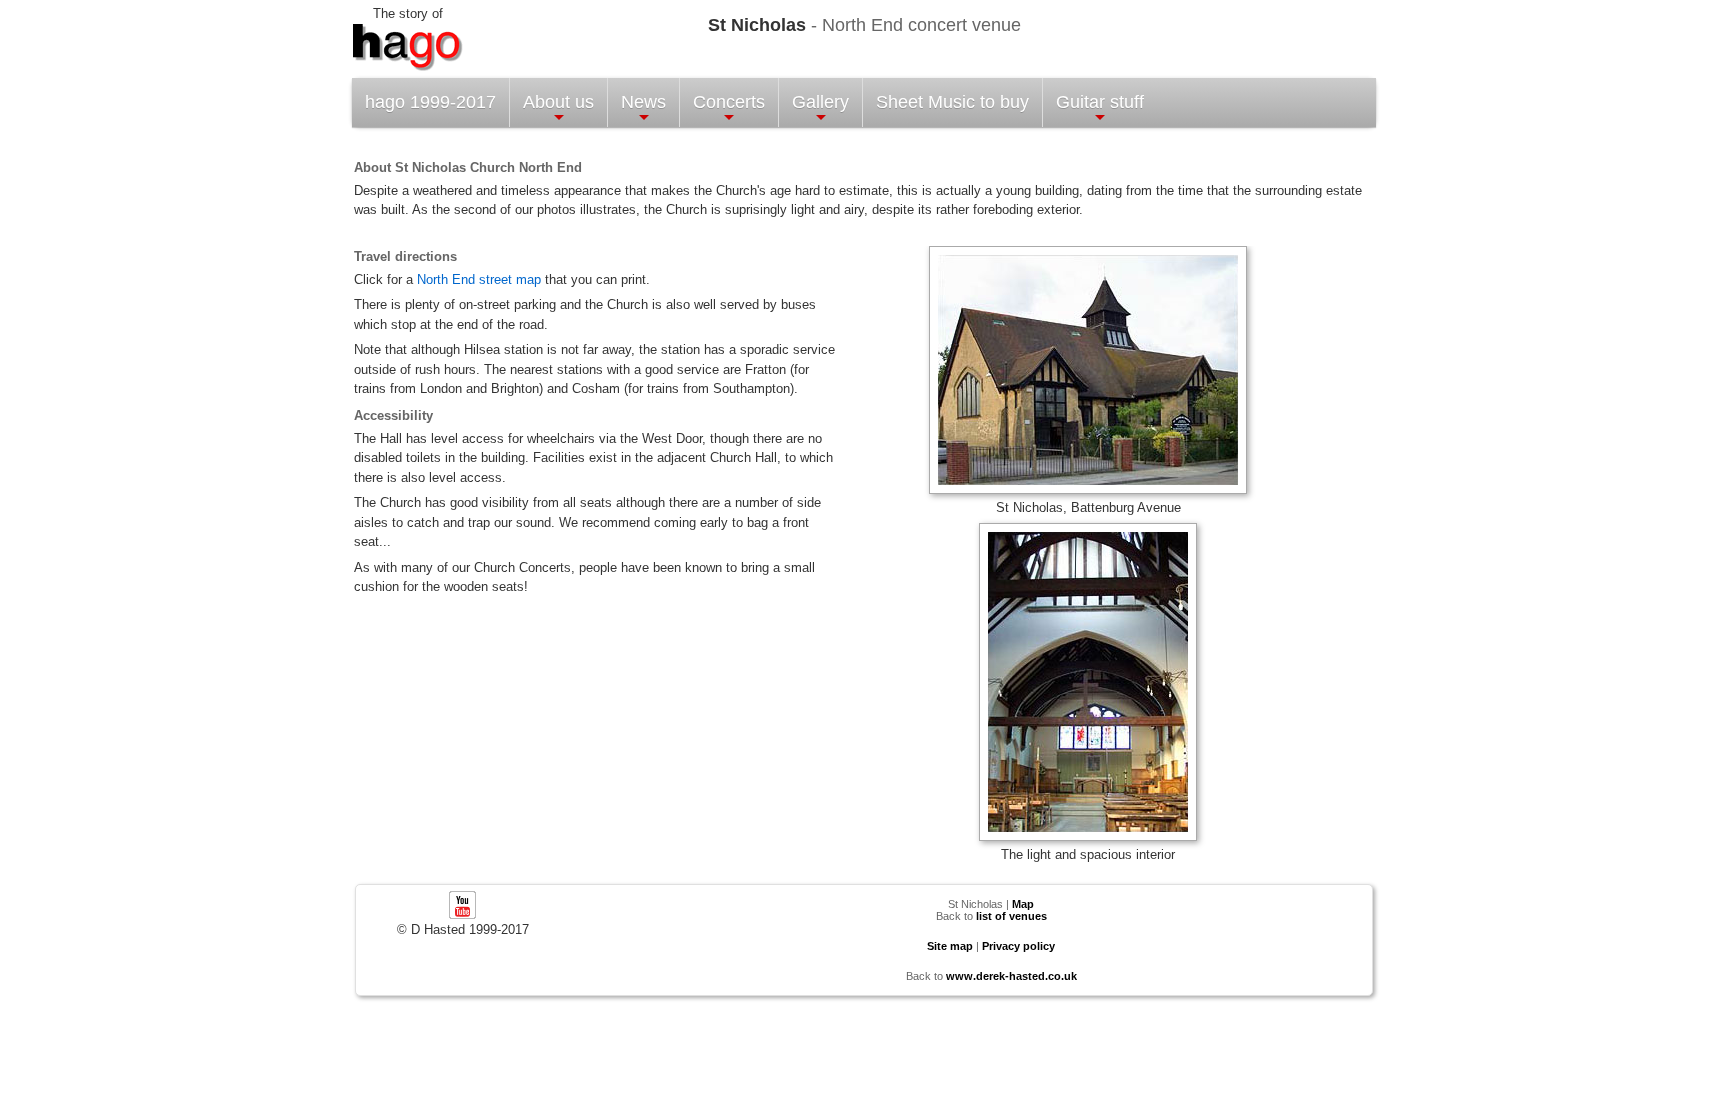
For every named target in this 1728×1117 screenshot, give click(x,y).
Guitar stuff (1100, 102)
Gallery (820, 102)
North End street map (479, 279)
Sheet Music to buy (952, 102)
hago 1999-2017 (430, 102)
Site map (950, 946)
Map (1023, 904)
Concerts (729, 102)
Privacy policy (1018, 946)
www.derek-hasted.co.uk (1011, 976)
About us (558, 102)
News (643, 102)
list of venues (1011, 916)
